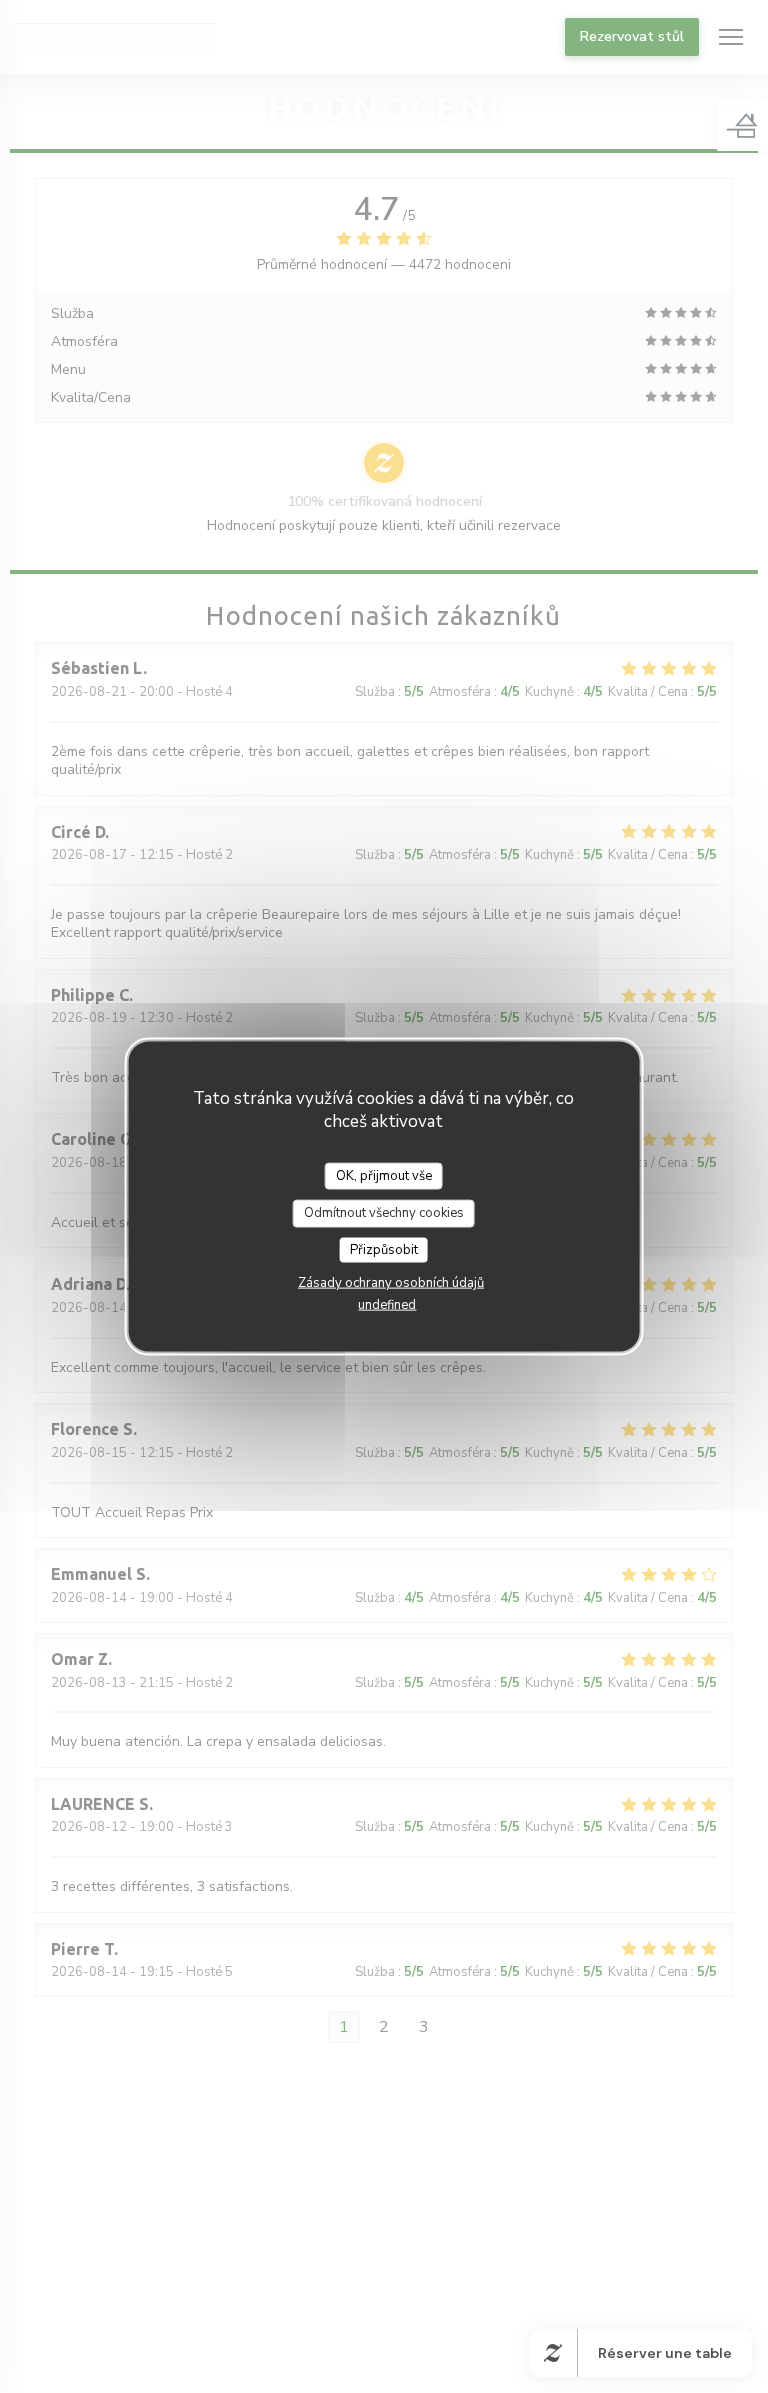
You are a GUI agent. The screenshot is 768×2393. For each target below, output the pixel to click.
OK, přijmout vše (384, 1175)
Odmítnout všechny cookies (384, 1213)
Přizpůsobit (384, 1249)
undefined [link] (387, 1305)
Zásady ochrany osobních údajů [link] (391, 1283)
